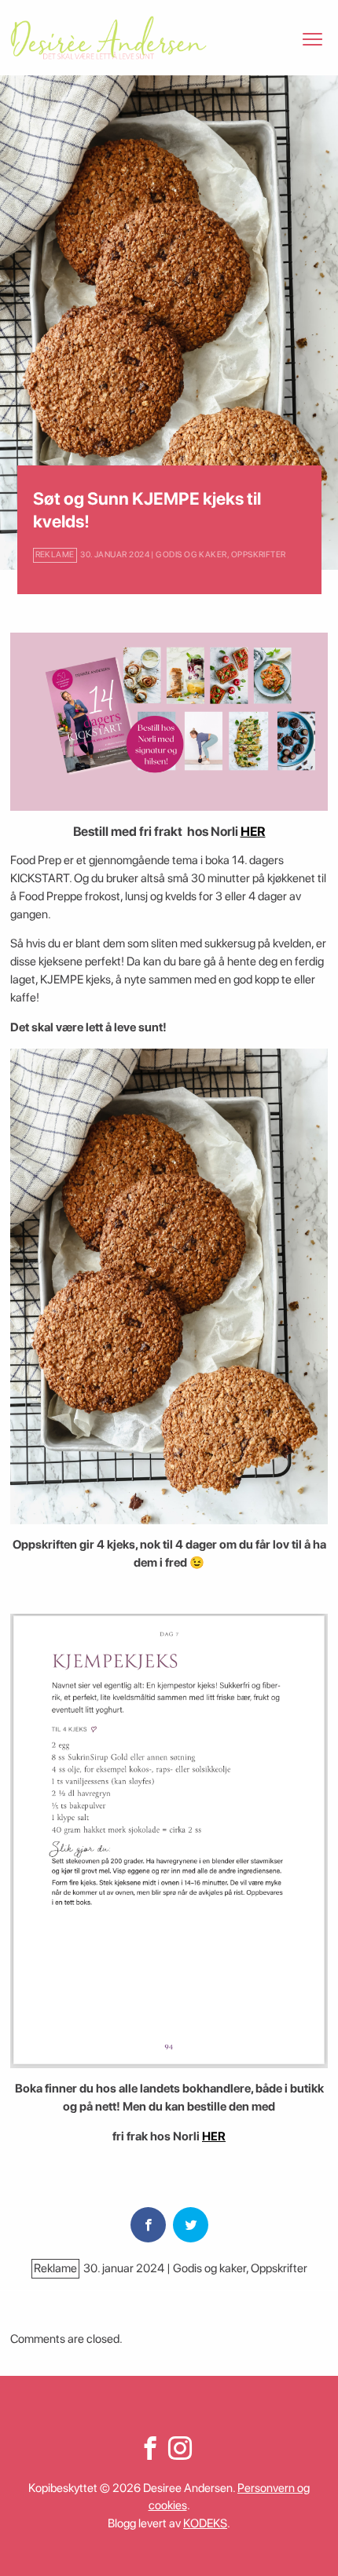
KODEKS (205, 2523)
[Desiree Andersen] (108, 38)
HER (253, 831)
